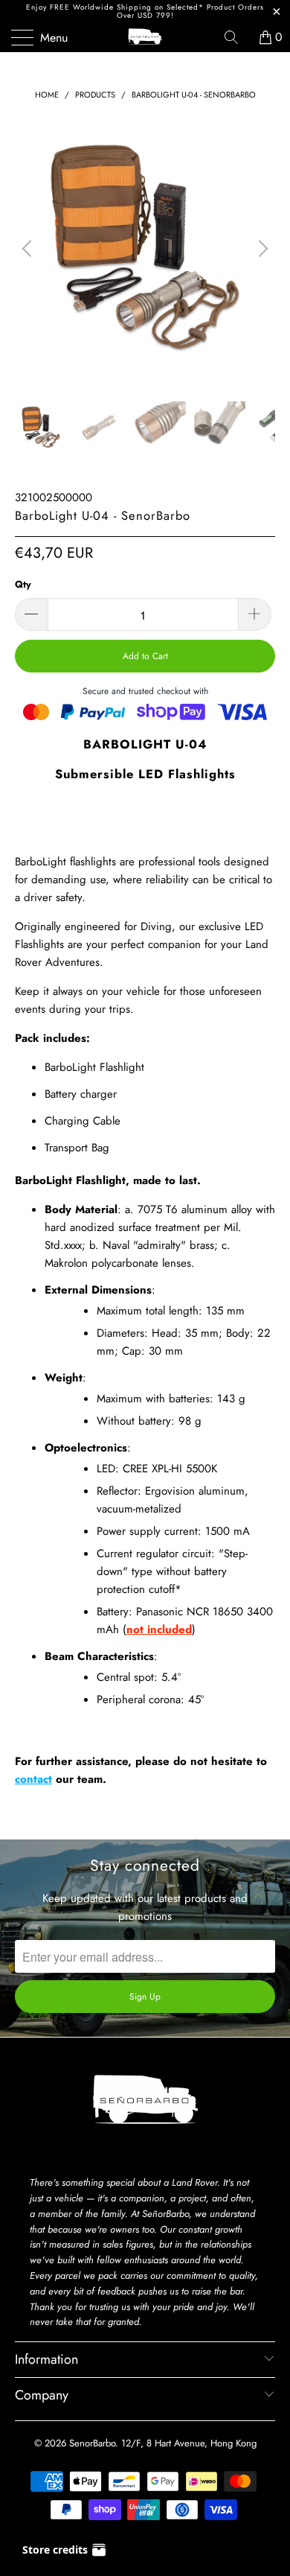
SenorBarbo (92, 2443)
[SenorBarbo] (145, 37)
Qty (23, 584)
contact (33, 1779)
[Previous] (29, 249)
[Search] (236, 37)
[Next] (261, 249)
